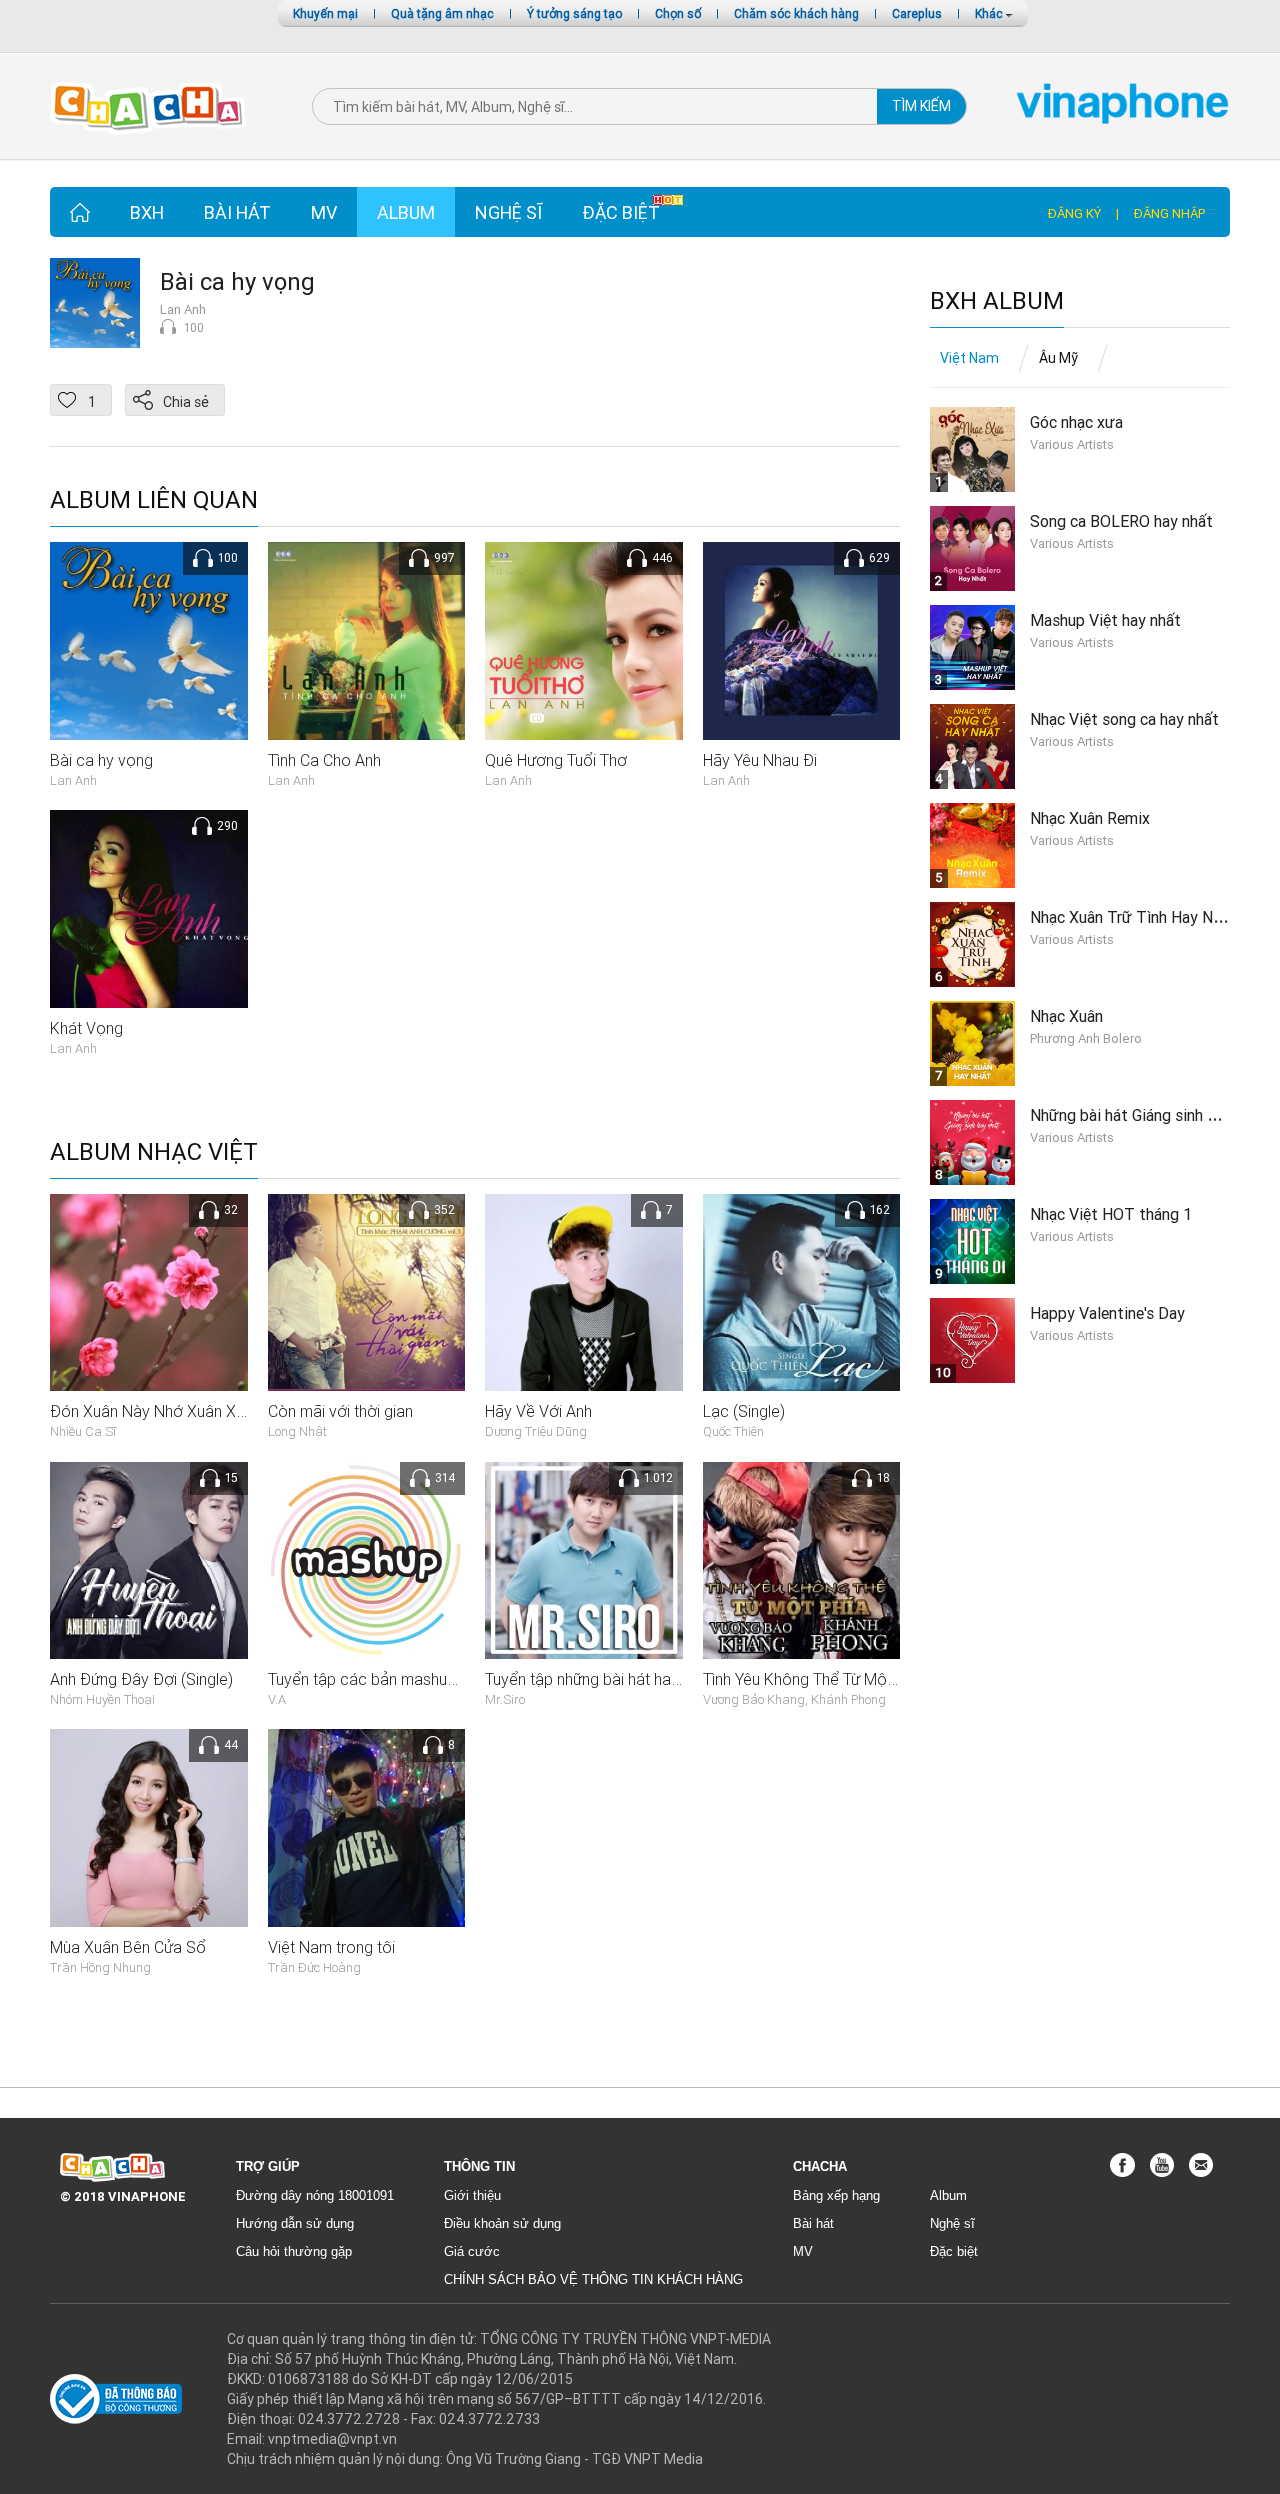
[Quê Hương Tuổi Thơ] (584, 640)
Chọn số (678, 13)
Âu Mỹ (1058, 358)
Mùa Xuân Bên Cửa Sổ (128, 1947)
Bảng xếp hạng (836, 2195)
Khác (990, 13)
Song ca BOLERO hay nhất (1121, 521)
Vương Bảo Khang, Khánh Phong (794, 1699)
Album (406, 212)
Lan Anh (183, 309)
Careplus (917, 13)
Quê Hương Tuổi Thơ (556, 760)
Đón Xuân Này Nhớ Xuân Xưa (152, 1411)
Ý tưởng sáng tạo (574, 13)
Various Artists (1072, 444)
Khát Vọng (86, 1028)
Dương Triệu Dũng (536, 1431)
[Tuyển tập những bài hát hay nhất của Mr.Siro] (584, 1559)
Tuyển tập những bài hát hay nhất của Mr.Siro (640, 1679)
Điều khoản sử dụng (502, 2223)
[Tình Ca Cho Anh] (367, 640)
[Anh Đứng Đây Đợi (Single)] (149, 1559)
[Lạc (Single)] (802, 1291)
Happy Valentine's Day (1107, 1313)
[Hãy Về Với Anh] (584, 1291)
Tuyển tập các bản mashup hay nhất (393, 1679)
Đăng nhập (1169, 213)
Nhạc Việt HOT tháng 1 (1111, 1214)
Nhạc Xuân (1066, 1016)
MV (324, 212)
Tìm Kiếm (921, 106)
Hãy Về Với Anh (538, 1411)
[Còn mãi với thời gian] (367, 1291)
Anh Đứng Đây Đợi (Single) (141, 1679)
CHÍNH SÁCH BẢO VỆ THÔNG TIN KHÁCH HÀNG (593, 2279)
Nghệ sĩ (508, 212)
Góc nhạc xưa (1076, 422)
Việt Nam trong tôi (331, 1947)
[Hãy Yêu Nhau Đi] (802, 640)
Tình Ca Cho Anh (324, 760)
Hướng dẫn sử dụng (295, 2223)
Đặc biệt (621, 212)
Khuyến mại (325, 13)
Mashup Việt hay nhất (1105, 620)
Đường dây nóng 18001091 (315, 2195)
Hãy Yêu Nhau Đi (760, 760)
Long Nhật (297, 1431)
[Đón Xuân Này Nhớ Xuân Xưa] (149, 1291)
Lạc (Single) (744, 1411)
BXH (147, 212)
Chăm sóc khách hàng (796, 13)
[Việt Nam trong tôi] (367, 1827)
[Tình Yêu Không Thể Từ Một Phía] (802, 1559)
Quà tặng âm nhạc (442, 13)
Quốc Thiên (733, 1431)
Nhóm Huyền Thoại (102, 1699)
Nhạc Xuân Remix (1090, 818)
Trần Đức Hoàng (314, 1967)
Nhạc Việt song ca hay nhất (1124, 719)
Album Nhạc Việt (154, 1152)
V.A (277, 1699)
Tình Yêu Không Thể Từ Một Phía (814, 1679)
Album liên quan (154, 500)
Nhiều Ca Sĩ (83, 1431)
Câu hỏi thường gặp (294, 2251)
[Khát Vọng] (149, 908)
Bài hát (237, 212)
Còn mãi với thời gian (340, 1411)
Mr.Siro (505, 1699)
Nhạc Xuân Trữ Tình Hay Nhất (1133, 917)
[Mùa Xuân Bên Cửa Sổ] (149, 1827)
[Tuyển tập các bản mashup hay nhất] (367, 1559)
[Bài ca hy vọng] (149, 640)
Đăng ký (1074, 213)
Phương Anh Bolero (1086, 1038)
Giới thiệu (472, 2195)
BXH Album (997, 301)
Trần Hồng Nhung (100, 1967)
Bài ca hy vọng (237, 281)
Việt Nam (969, 358)
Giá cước (472, 2251)
